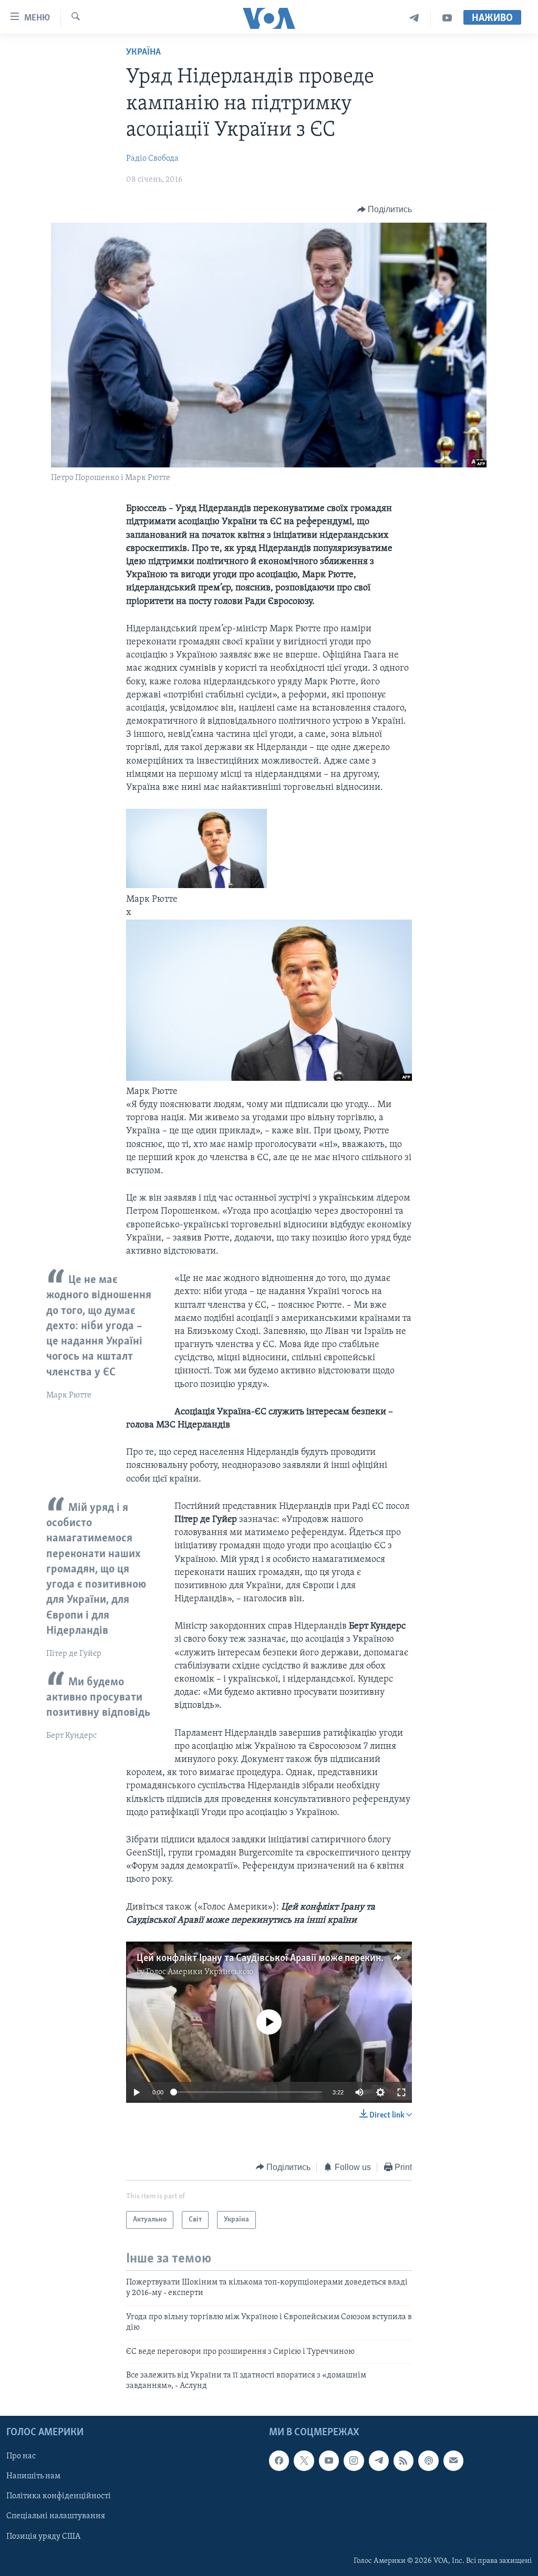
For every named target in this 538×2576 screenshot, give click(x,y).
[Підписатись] (453, 2460)
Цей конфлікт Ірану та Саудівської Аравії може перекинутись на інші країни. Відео (318, 1958)
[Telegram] (414, 18)
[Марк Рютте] (269, 1079)
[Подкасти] (428, 2460)
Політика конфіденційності (59, 2496)
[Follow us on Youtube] (329, 2460)
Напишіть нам (33, 2476)
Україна (143, 53)
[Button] (385, 210)
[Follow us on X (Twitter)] (304, 2460)
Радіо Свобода (152, 159)
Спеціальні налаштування (56, 2516)
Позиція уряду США (43, 2536)
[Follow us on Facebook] (279, 2460)
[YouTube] (447, 18)
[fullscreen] (401, 2092)
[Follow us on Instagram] (354, 2460)
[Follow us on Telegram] (379, 2460)
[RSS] (403, 2460)
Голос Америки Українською (200, 1972)
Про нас (21, 2456)
